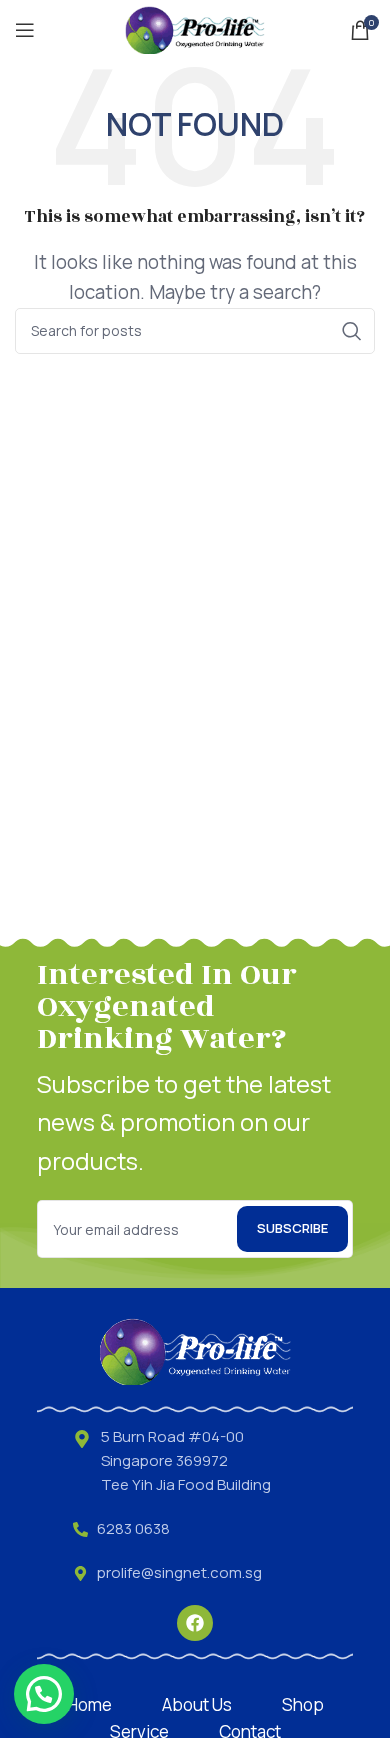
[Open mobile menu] (25, 30)
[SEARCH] (352, 331)
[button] (44, 1694)
